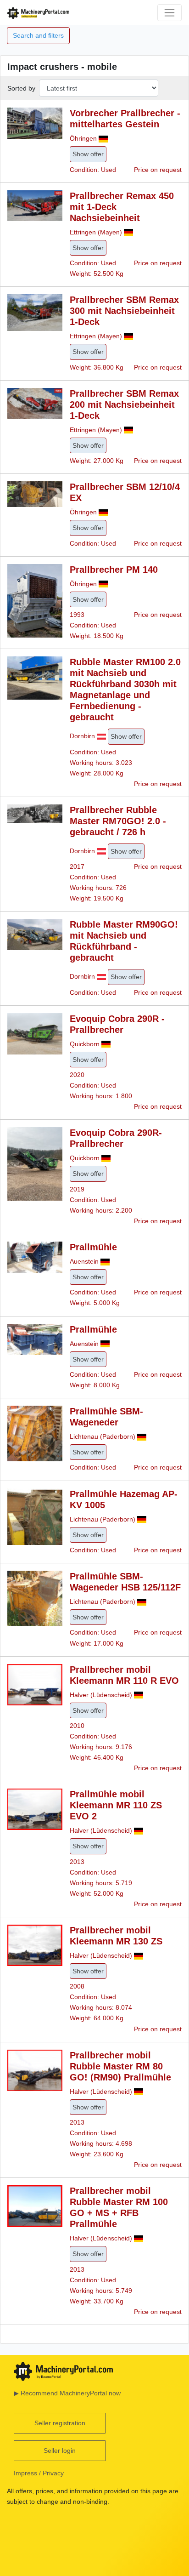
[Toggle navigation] (170, 13)
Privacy (53, 2473)
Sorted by (21, 88)
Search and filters (38, 35)
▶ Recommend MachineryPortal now (67, 2393)
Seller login (60, 2451)
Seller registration (60, 2423)
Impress (25, 2473)
